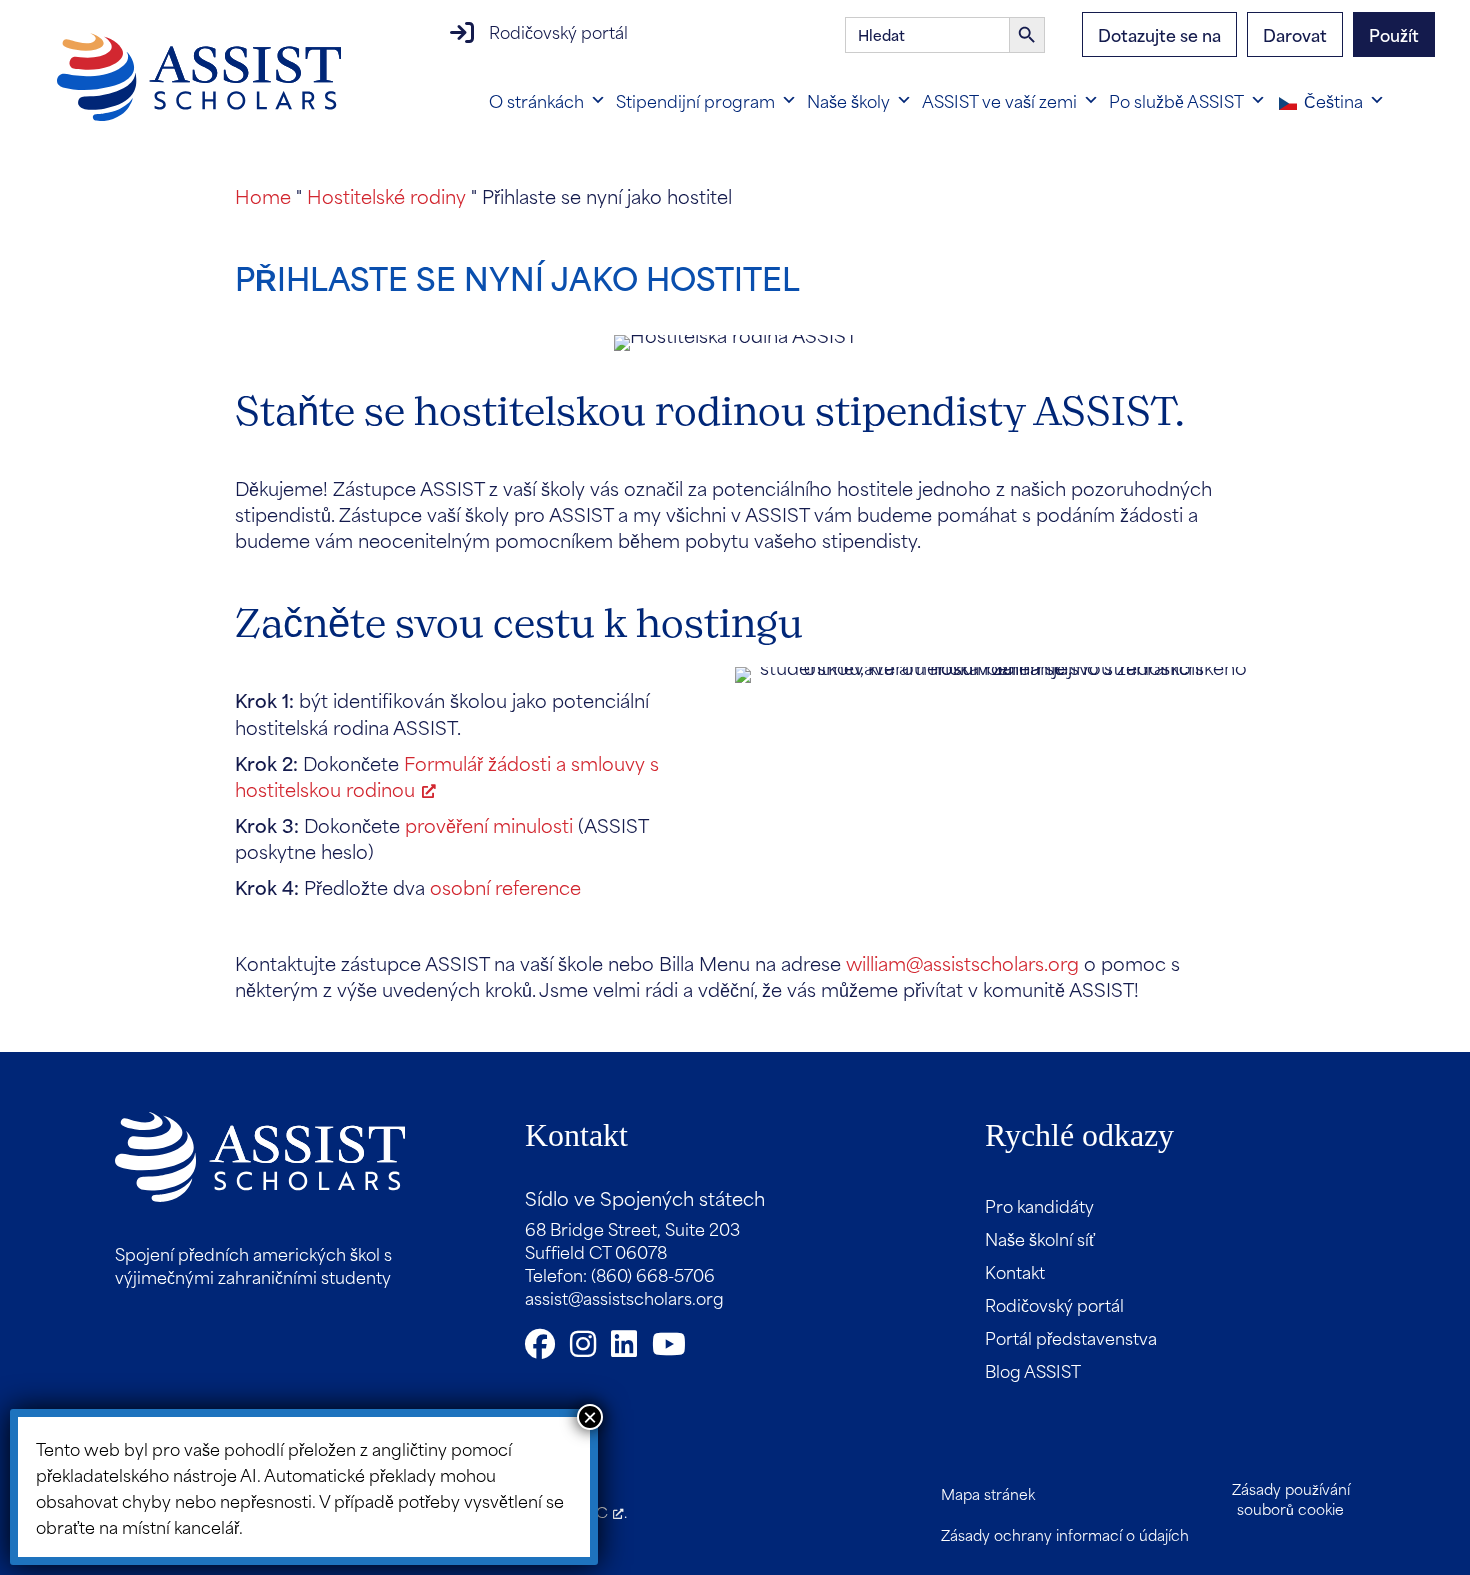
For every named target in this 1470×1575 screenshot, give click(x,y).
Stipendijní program (695, 100)
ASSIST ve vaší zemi (999, 100)
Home (263, 195)
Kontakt (1015, 1271)
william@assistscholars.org (962, 962)
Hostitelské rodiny (386, 195)
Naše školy (848, 100)
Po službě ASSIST (1176, 100)
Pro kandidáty (1039, 1205)
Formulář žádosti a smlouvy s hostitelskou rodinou (447, 775)
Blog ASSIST (1033, 1370)
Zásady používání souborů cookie (1291, 1498)
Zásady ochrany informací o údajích (1065, 1534)
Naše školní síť (1040, 1238)
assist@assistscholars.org (624, 1297)
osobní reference (505, 886)
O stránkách (536, 100)
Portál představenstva (1071, 1337)
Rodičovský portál (558, 31)
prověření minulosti (489, 824)
